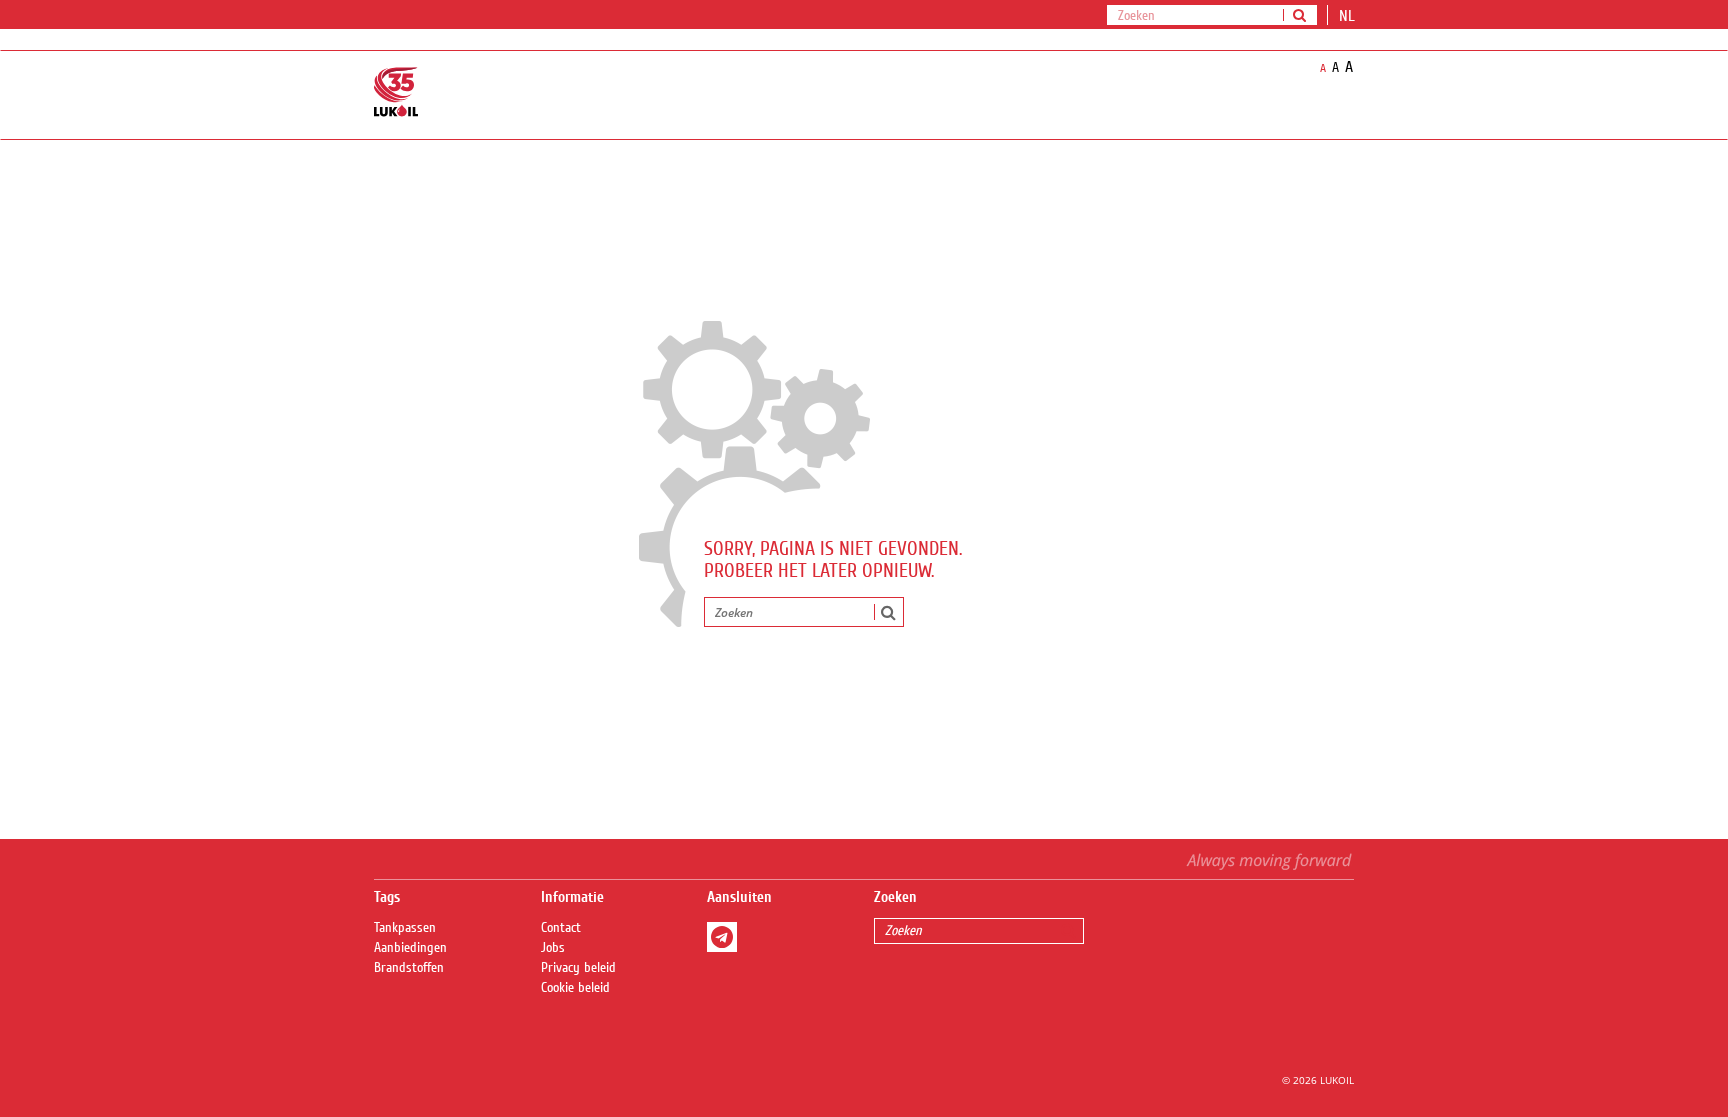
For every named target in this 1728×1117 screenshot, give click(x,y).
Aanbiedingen (410, 948)
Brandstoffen (409, 968)
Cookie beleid (575, 988)
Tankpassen (405, 928)
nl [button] (1349, 16)
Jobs (553, 948)
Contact (561, 928)
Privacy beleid (578, 968)
